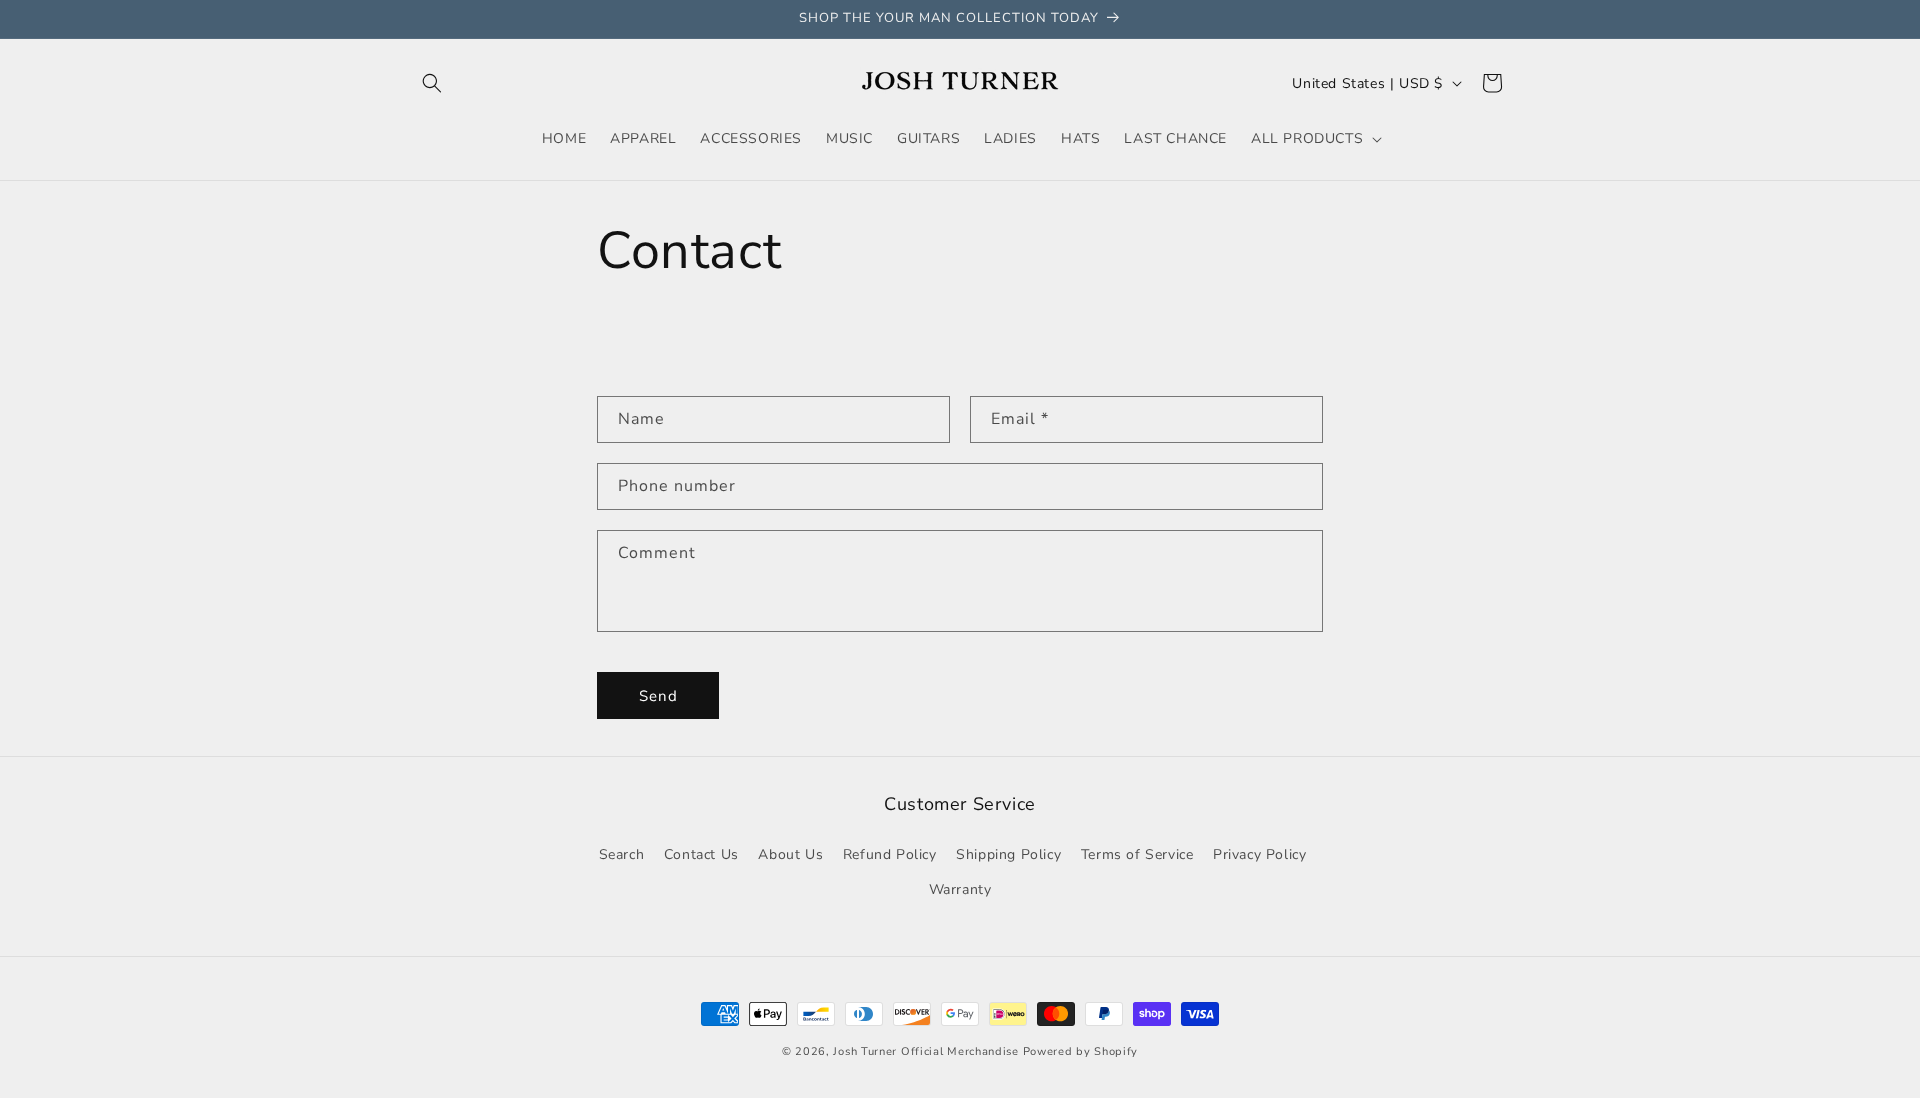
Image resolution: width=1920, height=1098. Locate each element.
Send (658, 696)
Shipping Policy (1008, 853)
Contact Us (701, 853)
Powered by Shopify (1081, 1051)
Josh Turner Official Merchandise (925, 1051)
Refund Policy (890, 853)
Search (622, 853)
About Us (790, 853)
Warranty (960, 888)
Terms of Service (1137, 853)
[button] (432, 83)
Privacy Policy (1259, 853)
